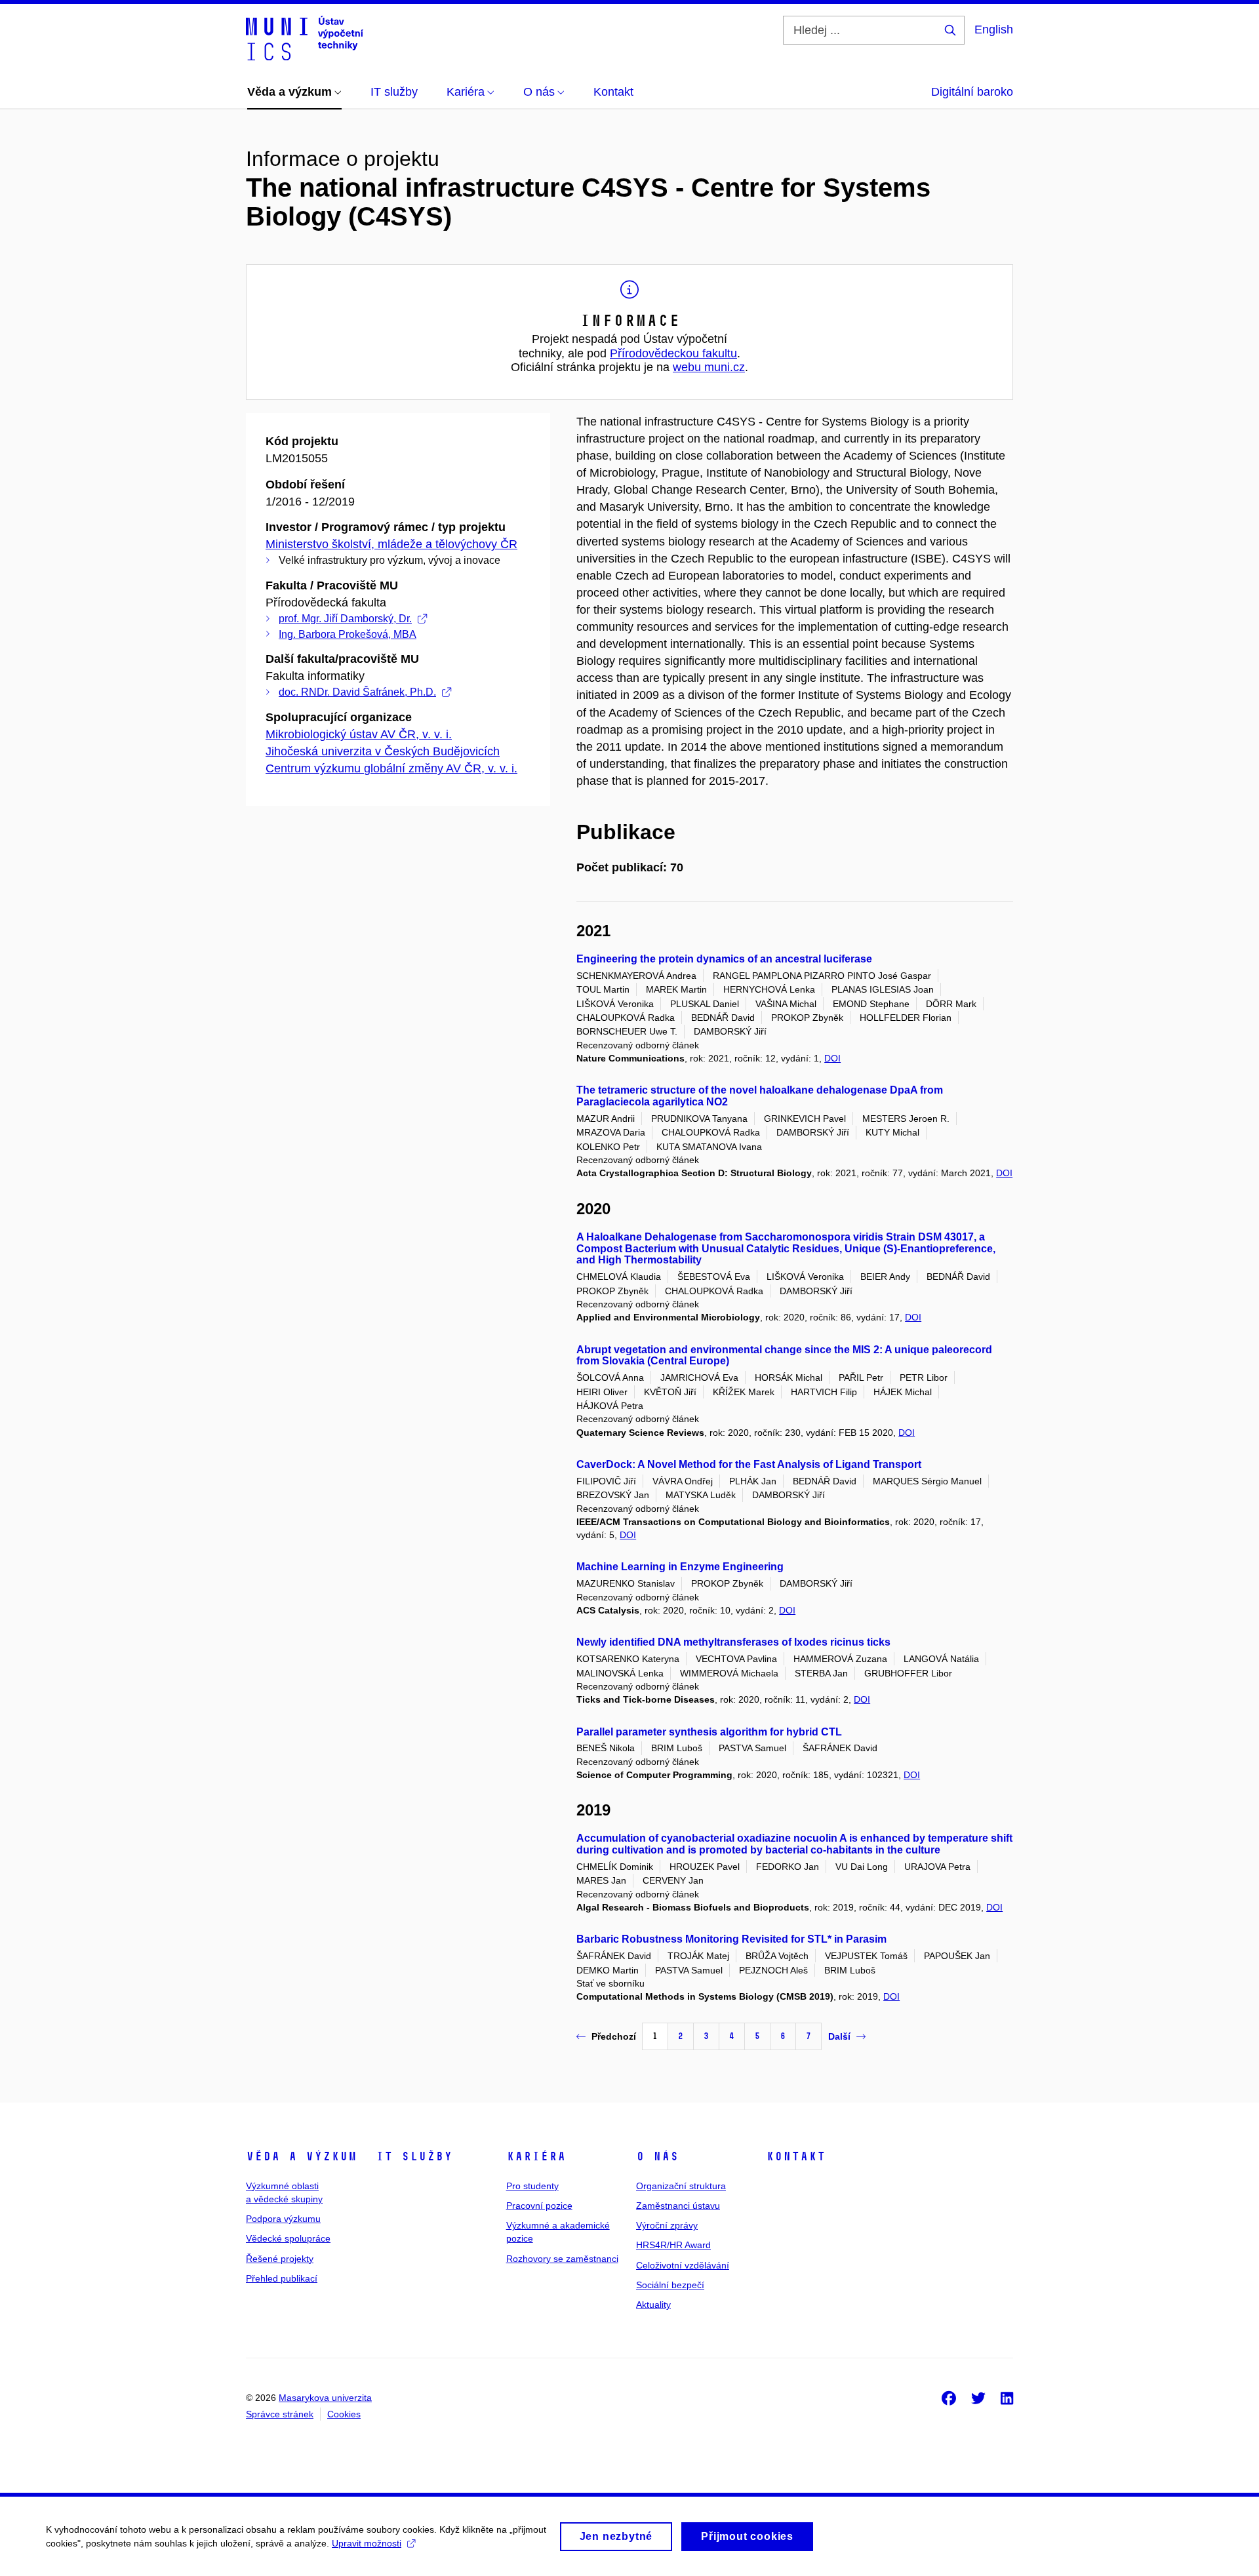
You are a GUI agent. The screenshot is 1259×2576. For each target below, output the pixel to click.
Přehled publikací (282, 2278)
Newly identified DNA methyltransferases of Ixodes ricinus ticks (733, 1642)
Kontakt (796, 2156)
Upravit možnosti (367, 2543)
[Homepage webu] (305, 38)
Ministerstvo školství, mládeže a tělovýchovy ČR (391, 544)
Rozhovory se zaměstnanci (562, 2259)
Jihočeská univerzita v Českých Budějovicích (383, 751)
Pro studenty (532, 2186)
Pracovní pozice (539, 2206)
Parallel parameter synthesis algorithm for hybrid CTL (709, 1732)
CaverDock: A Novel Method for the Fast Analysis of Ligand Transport (749, 1464)
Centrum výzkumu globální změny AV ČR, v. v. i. (391, 768)
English (994, 30)
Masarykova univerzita (325, 2398)
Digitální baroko (972, 92)
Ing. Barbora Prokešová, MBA (348, 634)
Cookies (344, 2414)
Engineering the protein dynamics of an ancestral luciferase (724, 959)
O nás (657, 2156)
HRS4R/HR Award (673, 2245)
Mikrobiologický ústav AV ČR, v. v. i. (359, 734)
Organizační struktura (681, 2186)
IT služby (414, 2156)
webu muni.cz (709, 367)
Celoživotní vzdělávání (683, 2265)
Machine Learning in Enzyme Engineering (680, 1567)
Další (839, 2036)
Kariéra (536, 2156)
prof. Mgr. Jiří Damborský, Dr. (345, 619)
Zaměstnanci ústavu (678, 2206)
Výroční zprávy (667, 2225)
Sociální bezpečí (670, 2285)
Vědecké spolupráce (288, 2238)
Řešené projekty (280, 2259)
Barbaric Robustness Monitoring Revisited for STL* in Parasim (731, 1939)
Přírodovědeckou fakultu (673, 353)
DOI (832, 1058)
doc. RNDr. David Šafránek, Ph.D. (357, 692)
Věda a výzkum (301, 2156)
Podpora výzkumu (283, 2219)
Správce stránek (280, 2414)
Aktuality (653, 2305)
